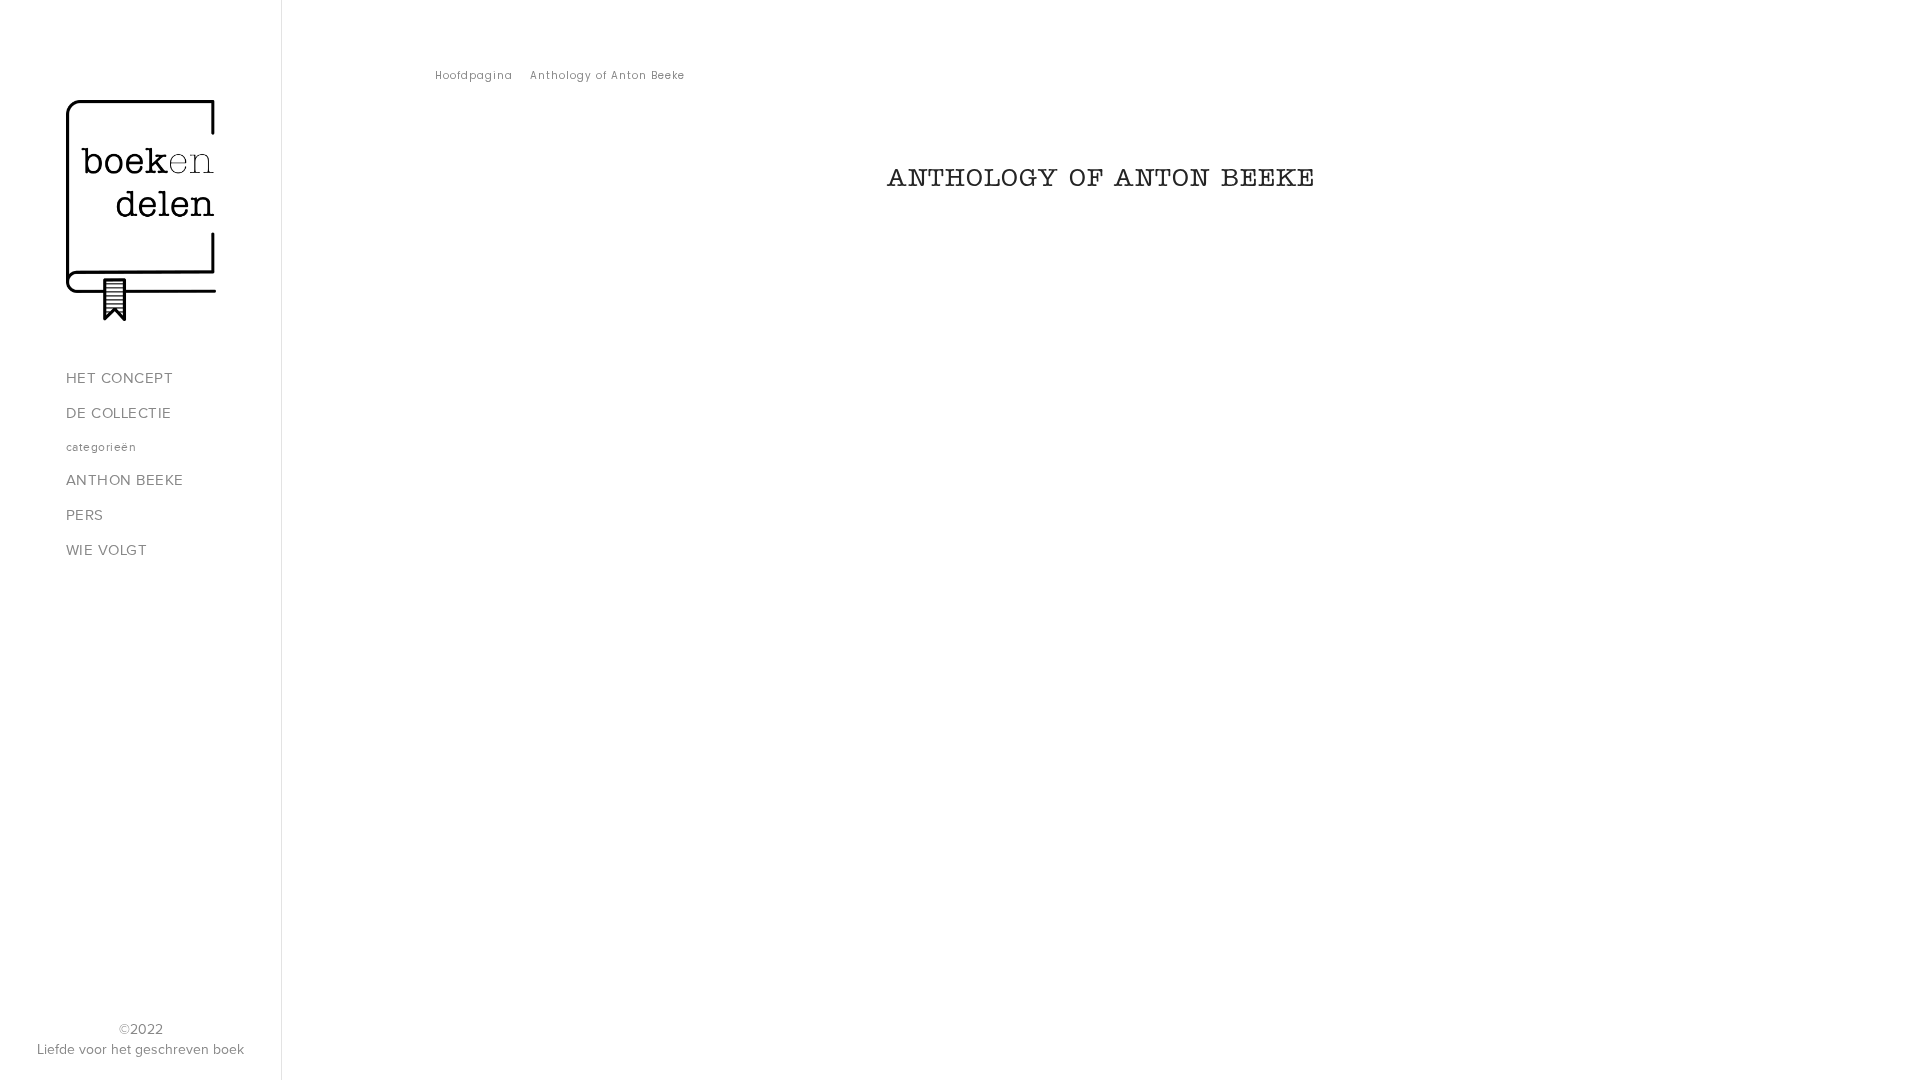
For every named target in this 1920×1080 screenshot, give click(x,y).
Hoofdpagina (474, 75)
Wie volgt (107, 550)
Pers (85, 515)
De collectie (119, 413)
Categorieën (101, 447)
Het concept (120, 378)
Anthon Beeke (125, 480)
